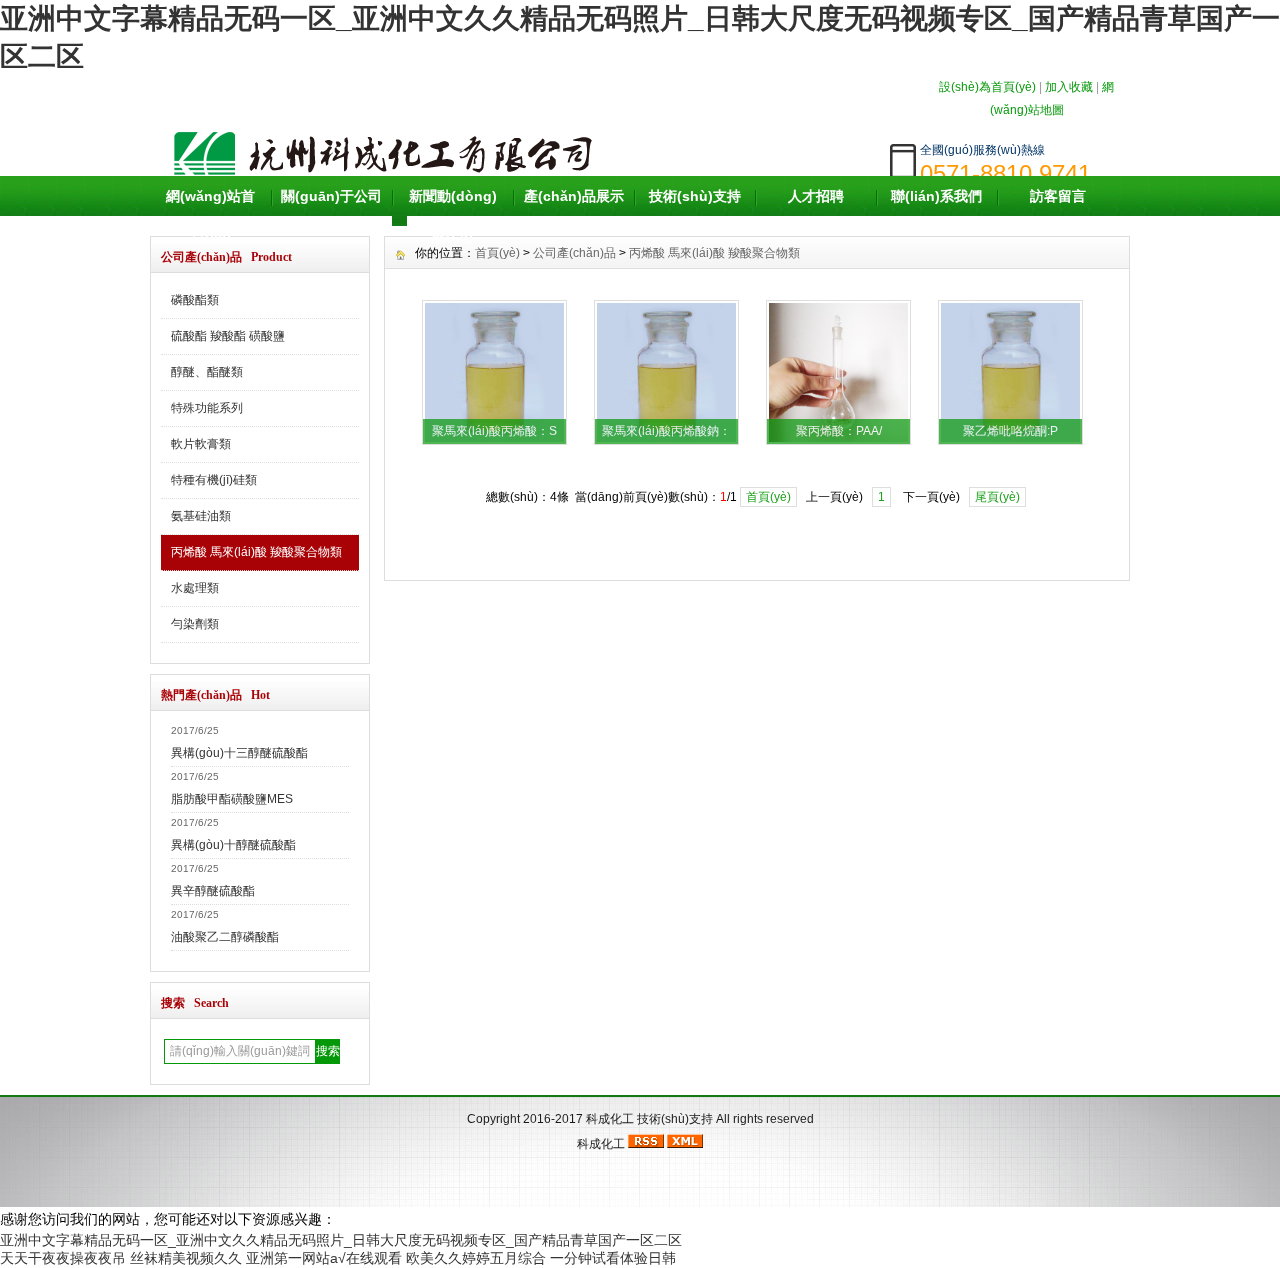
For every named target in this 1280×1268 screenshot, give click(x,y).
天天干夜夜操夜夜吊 (63, 1258)
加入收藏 (1069, 87)
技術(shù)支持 (695, 196)
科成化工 (610, 1119)
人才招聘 (816, 196)
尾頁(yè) (997, 497)
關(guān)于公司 (331, 196)
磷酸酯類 (195, 300)
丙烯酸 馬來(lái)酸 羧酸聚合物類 (256, 552)
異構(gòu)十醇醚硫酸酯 (233, 845)
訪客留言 (1058, 196)
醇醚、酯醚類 (207, 372)
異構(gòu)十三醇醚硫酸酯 (239, 753)
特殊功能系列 (207, 408)
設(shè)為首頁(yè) (987, 87)
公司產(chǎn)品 (574, 253)
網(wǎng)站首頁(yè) (210, 216)
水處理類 (195, 588)
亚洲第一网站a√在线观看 (324, 1258)
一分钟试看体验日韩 (613, 1258)
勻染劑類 (195, 624)
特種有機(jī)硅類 (214, 480)
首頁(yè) (768, 497)
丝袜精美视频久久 (186, 1258)
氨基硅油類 (201, 516)
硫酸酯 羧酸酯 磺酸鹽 (228, 336)
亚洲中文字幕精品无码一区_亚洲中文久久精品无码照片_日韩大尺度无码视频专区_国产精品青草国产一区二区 (341, 1240)
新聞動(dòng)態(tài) (453, 216)
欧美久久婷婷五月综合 (476, 1258)
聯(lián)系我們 (936, 196)
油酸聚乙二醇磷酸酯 (225, 937)
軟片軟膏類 (201, 444)
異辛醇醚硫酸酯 (213, 891)
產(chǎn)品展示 (574, 196)
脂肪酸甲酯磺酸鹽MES (232, 799)
